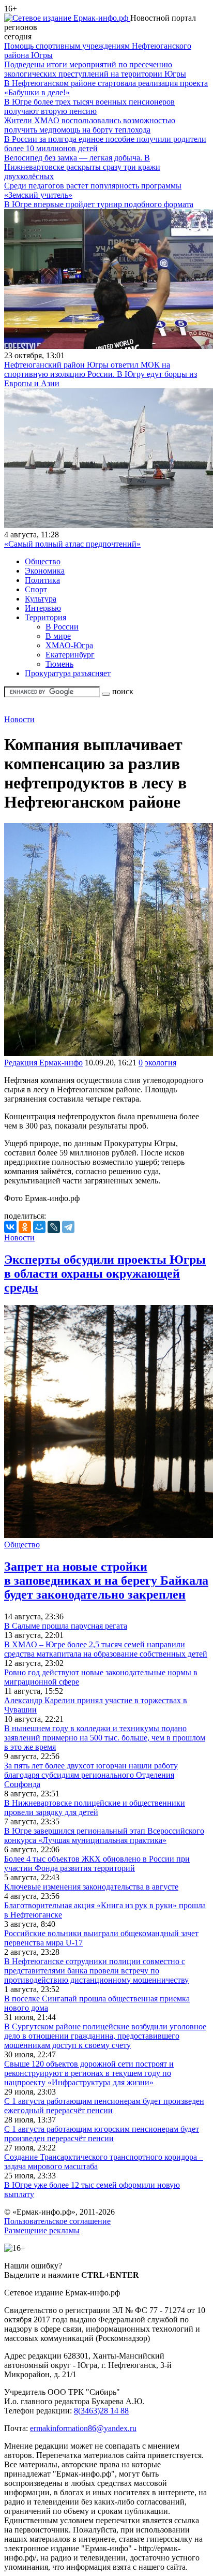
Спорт (36, 589)
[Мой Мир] (39, 1227)
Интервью (43, 608)
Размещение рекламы (42, 2230)
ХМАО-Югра (69, 645)
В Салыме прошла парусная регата (66, 1626)
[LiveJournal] (54, 1227)
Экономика (45, 571)
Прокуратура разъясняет (68, 673)
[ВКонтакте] (10, 1227)
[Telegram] (68, 1227)
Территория (45, 617)
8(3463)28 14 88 (101, 2411)
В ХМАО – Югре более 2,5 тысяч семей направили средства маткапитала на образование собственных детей (106, 1649)
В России (62, 627)
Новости (19, 719)
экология (161, 1063)
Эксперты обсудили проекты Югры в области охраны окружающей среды (105, 1274)
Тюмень (59, 664)
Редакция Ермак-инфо (43, 1063)
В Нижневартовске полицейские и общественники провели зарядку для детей (95, 1807)
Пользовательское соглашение (57, 2221)
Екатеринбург (70, 655)
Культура (41, 599)
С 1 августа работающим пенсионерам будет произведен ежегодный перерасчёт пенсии (104, 2106)
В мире (58, 636)
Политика (42, 580)
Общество (43, 561)
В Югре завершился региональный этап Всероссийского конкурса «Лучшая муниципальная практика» (104, 1835)
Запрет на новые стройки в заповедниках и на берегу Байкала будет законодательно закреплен (106, 1580)
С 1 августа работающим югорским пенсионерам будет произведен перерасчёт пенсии (102, 2134)
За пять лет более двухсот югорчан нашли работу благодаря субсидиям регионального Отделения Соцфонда (91, 1775)
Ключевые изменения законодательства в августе (91, 1887)
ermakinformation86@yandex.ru (83, 2428)
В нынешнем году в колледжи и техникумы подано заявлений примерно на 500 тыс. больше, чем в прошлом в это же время (105, 1738)
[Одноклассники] (25, 1227)
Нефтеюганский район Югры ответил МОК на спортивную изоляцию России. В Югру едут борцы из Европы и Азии (101, 374)
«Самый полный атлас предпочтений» (72, 544)
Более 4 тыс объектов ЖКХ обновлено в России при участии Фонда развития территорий (97, 1863)
